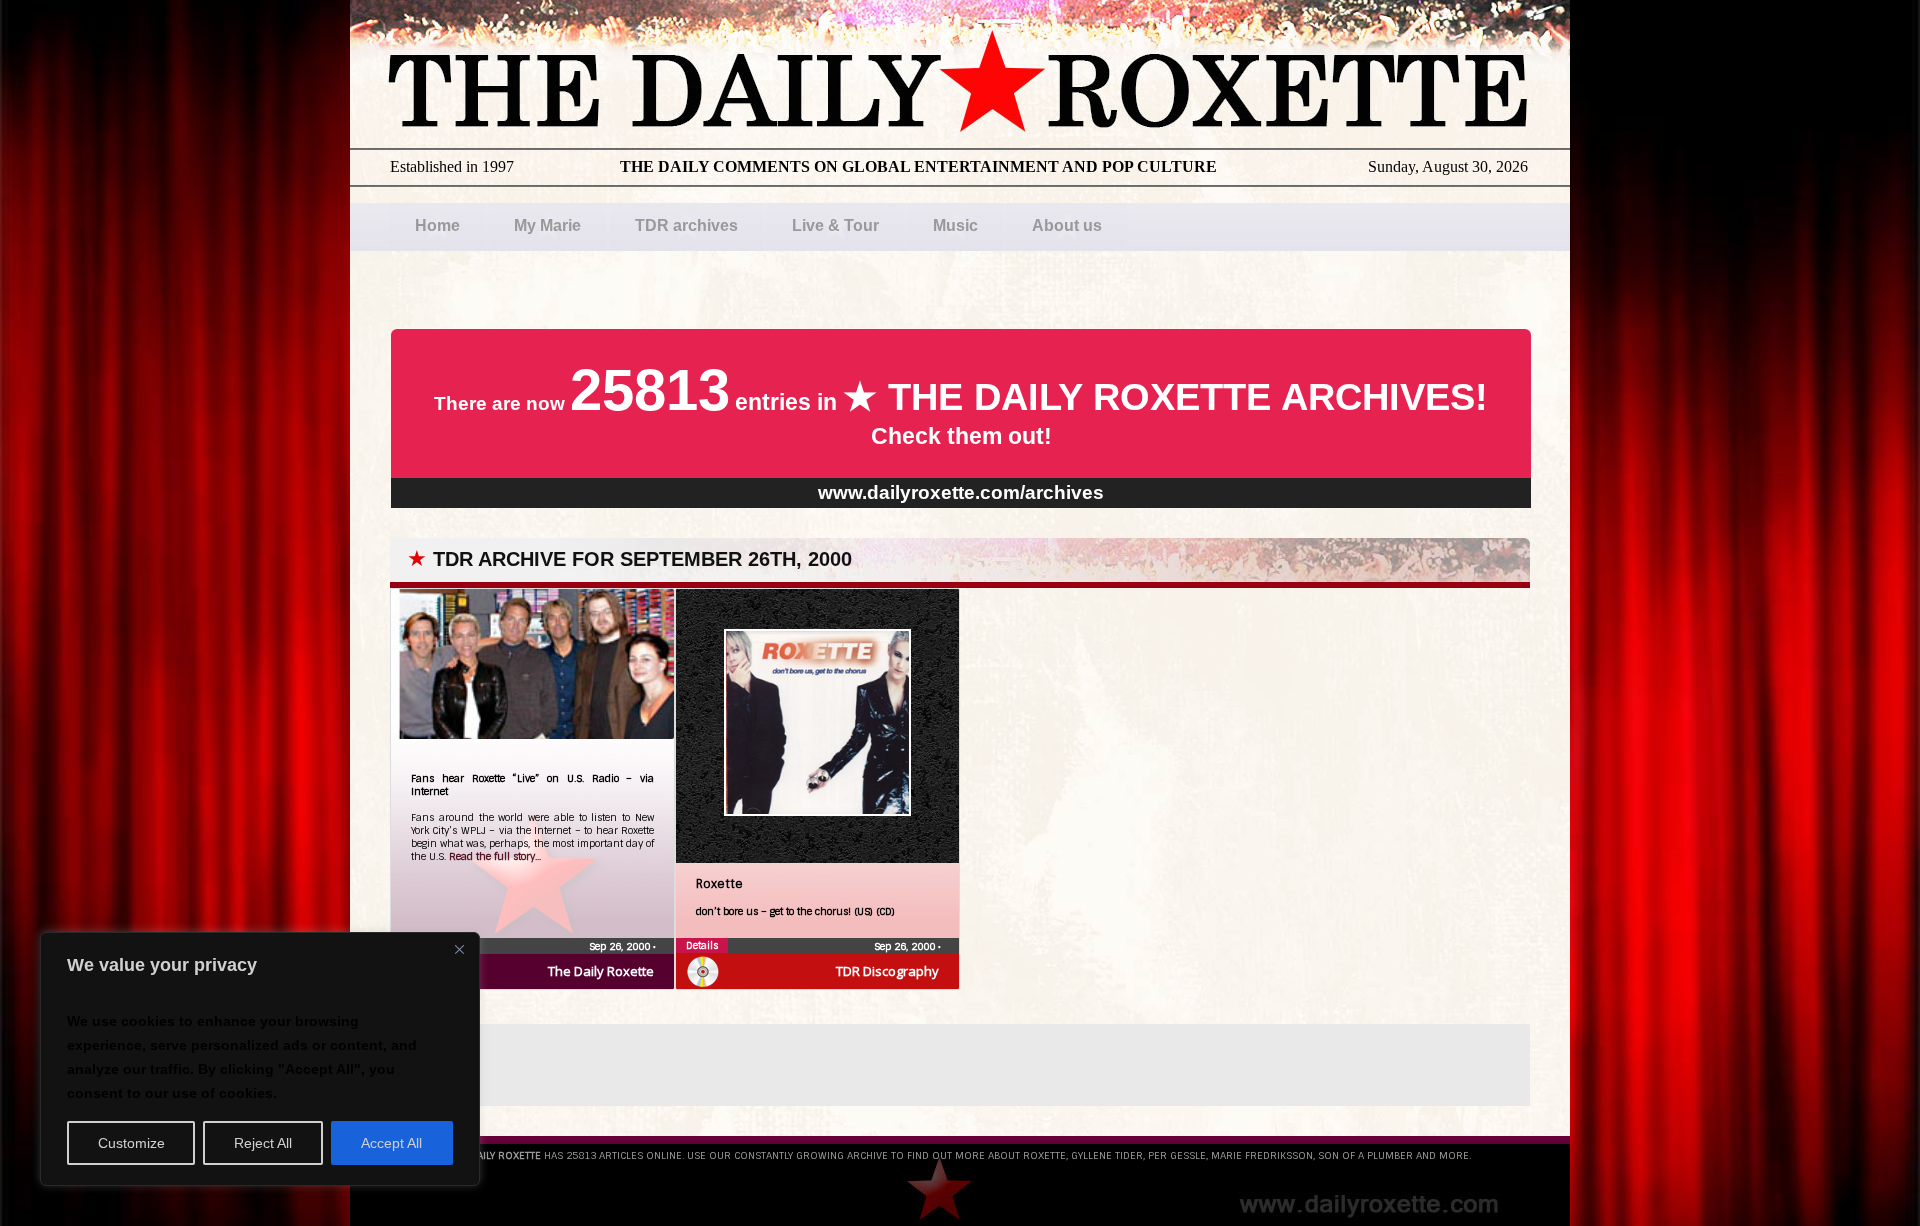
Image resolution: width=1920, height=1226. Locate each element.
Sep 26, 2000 (621, 946)
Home (437, 225)
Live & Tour (835, 225)
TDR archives (686, 225)
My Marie (547, 225)
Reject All (263, 1143)
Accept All (391, 1143)
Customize (131, 1143)
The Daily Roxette (601, 971)
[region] (260, 1059)
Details (702, 945)
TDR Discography (887, 971)
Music (955, 225)
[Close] (459, 949)
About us (1067, 225)
